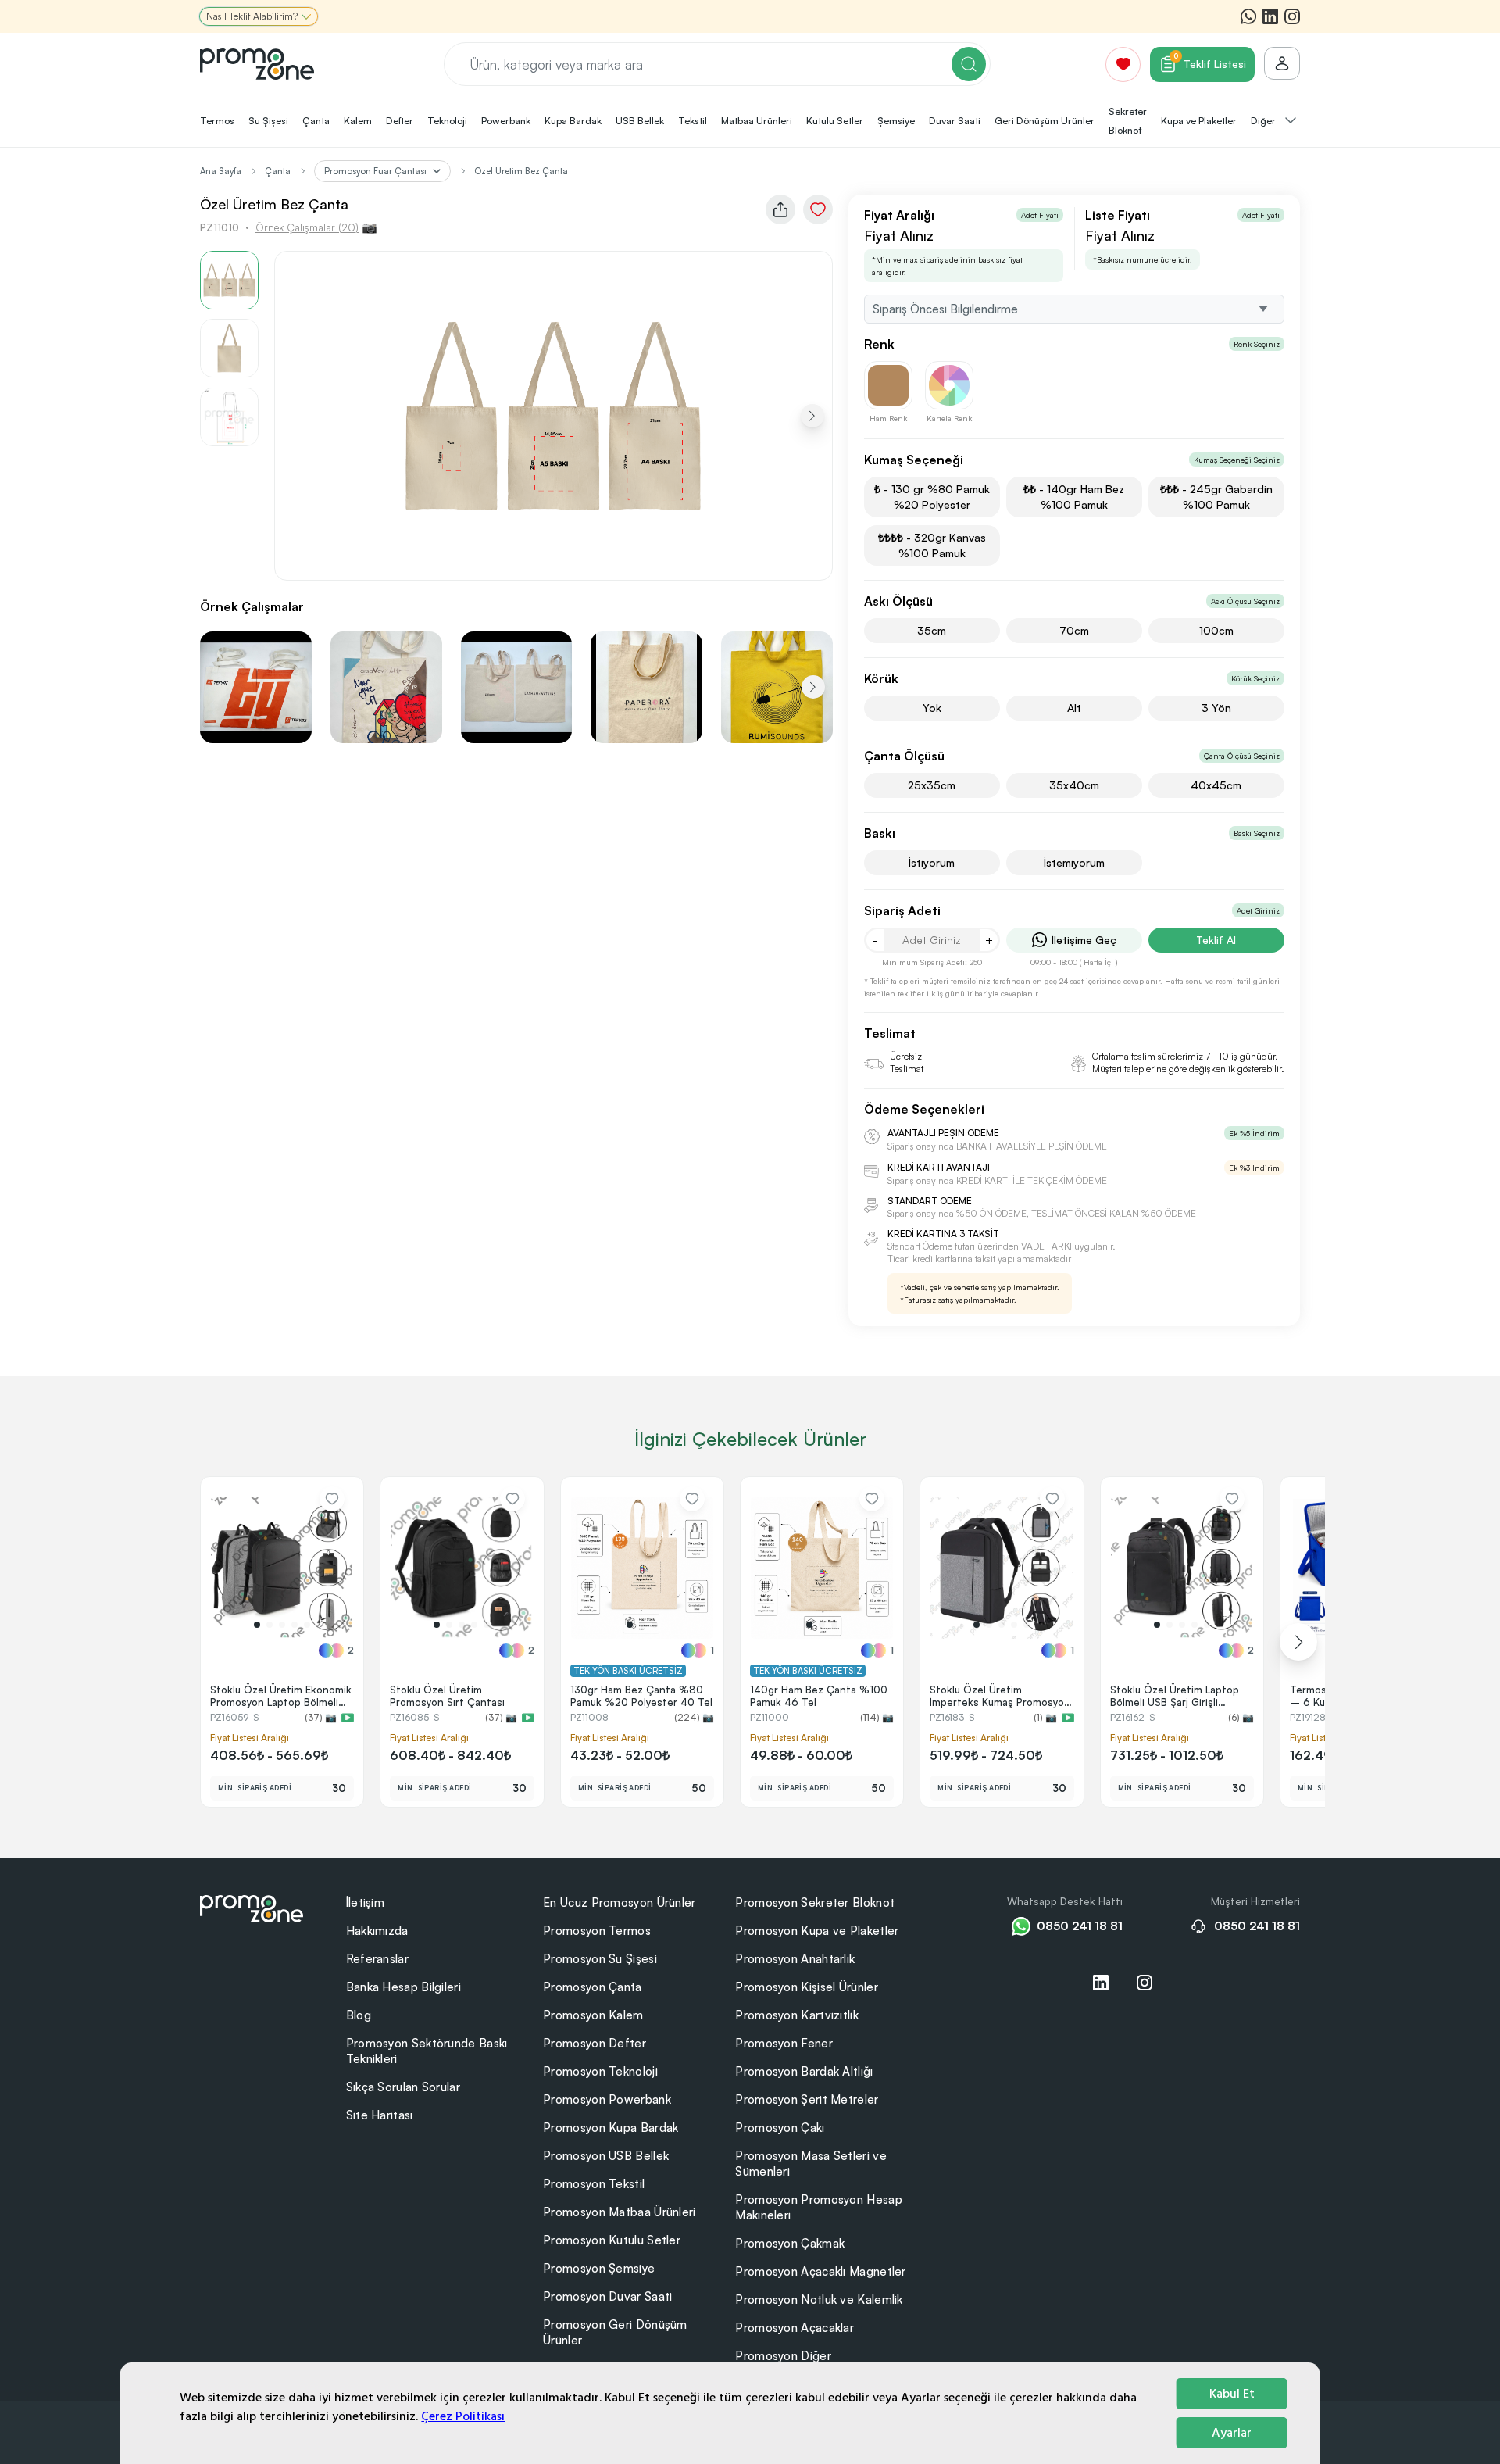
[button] (812, 416)
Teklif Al (1216, 940)
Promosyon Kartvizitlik (797, 2015)
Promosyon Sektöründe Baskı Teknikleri (427, 2051)
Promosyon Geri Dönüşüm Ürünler (615, 2332)
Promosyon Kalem (593, 2015)
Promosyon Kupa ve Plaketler (817, 1931)
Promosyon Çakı (780, 2128)
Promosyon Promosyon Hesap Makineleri (819, 2207)
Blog (359, 2015)
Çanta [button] (316, 120)
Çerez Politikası (463, 2416)
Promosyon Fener (784, 2043)
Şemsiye (896, 120)
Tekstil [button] (693, 120)
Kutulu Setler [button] (835, 120)
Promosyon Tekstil (594, 2184)
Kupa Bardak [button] (573, 120)
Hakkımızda (377, 1931)
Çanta (278, 171)
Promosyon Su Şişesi (600, 1959)
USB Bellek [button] (640, 120)
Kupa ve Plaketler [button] (1199, 120)
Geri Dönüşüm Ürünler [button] (1045, 120)
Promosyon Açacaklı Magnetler (820, 2271)
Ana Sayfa (221, 171)
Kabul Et (1232, 2394)
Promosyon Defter (595, 2043)
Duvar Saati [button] (955, 120)
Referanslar (377, 1959)
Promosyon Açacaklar (795, 2328)
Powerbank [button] (506, 120)
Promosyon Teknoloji (600, 2071)
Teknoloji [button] (447, 120)
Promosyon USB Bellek (606, 2156)
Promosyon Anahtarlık (795, 1959)
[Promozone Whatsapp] (1248, 16)
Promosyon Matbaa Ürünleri (620, 2212)
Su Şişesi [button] (268, 120)
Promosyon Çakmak (790, 2243)
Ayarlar (1232, 2433)
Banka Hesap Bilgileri (404, 1987)
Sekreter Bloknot (1128, 120)
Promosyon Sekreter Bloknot (815, 1903)
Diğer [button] (1264, 120)
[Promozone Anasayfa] (257, 64)
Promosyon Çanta (593, 1987)
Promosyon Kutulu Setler (612, 2240)
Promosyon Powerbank (607, 2099)
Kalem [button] (358, 120)
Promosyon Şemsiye (599, 2268)
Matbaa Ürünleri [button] (757, 120)
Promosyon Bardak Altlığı (804, 2071)
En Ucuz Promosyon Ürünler (620, 1903)
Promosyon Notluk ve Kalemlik (819, 2299)
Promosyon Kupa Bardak (611, 2128)
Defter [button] (400, 120)
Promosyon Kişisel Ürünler (807, 1987)
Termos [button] (217, 120)
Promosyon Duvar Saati (607, 2296)
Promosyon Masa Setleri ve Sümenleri (811, 2164)
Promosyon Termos (597, 1931)
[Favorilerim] (1123, 64)
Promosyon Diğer (783, 2356)
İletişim (365, 1903)
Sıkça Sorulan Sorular (403, 2087)
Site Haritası (380, 2115)
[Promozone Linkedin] (1270, 16)
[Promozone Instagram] (1292, 16)
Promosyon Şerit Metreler (807, 2099)
